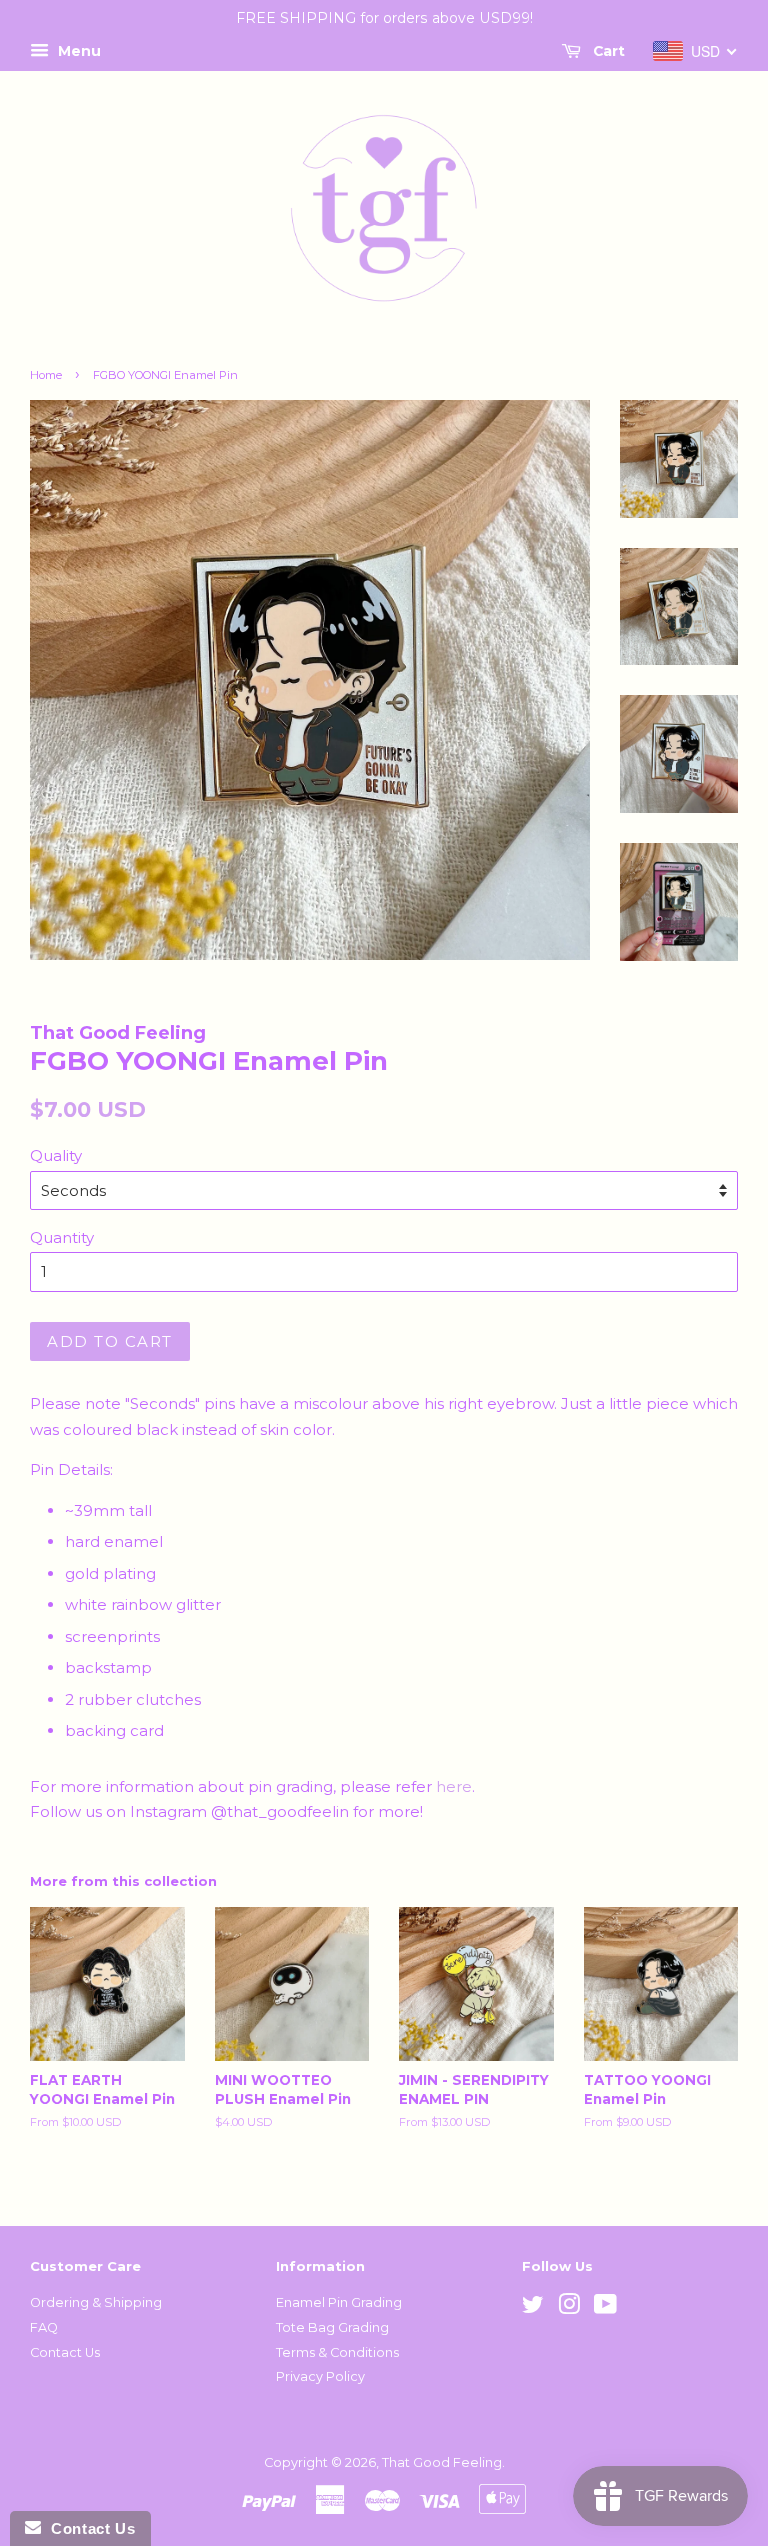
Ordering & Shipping (96, 2302)
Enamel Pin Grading (339, 2302)
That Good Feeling (442, 2462)
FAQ (44, 2327)
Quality (56, 1155)
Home (46, 375)
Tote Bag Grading (332, 2327)
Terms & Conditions (337, 2352)
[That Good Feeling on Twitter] (533, 2308)
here (454, 1786)
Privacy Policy (320, 2376)
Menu (77, 51)
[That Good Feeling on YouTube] (605, 2308)
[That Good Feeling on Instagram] (569, 2308)
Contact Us (65, 2352)
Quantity (62, 1237)
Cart (607, 51)
